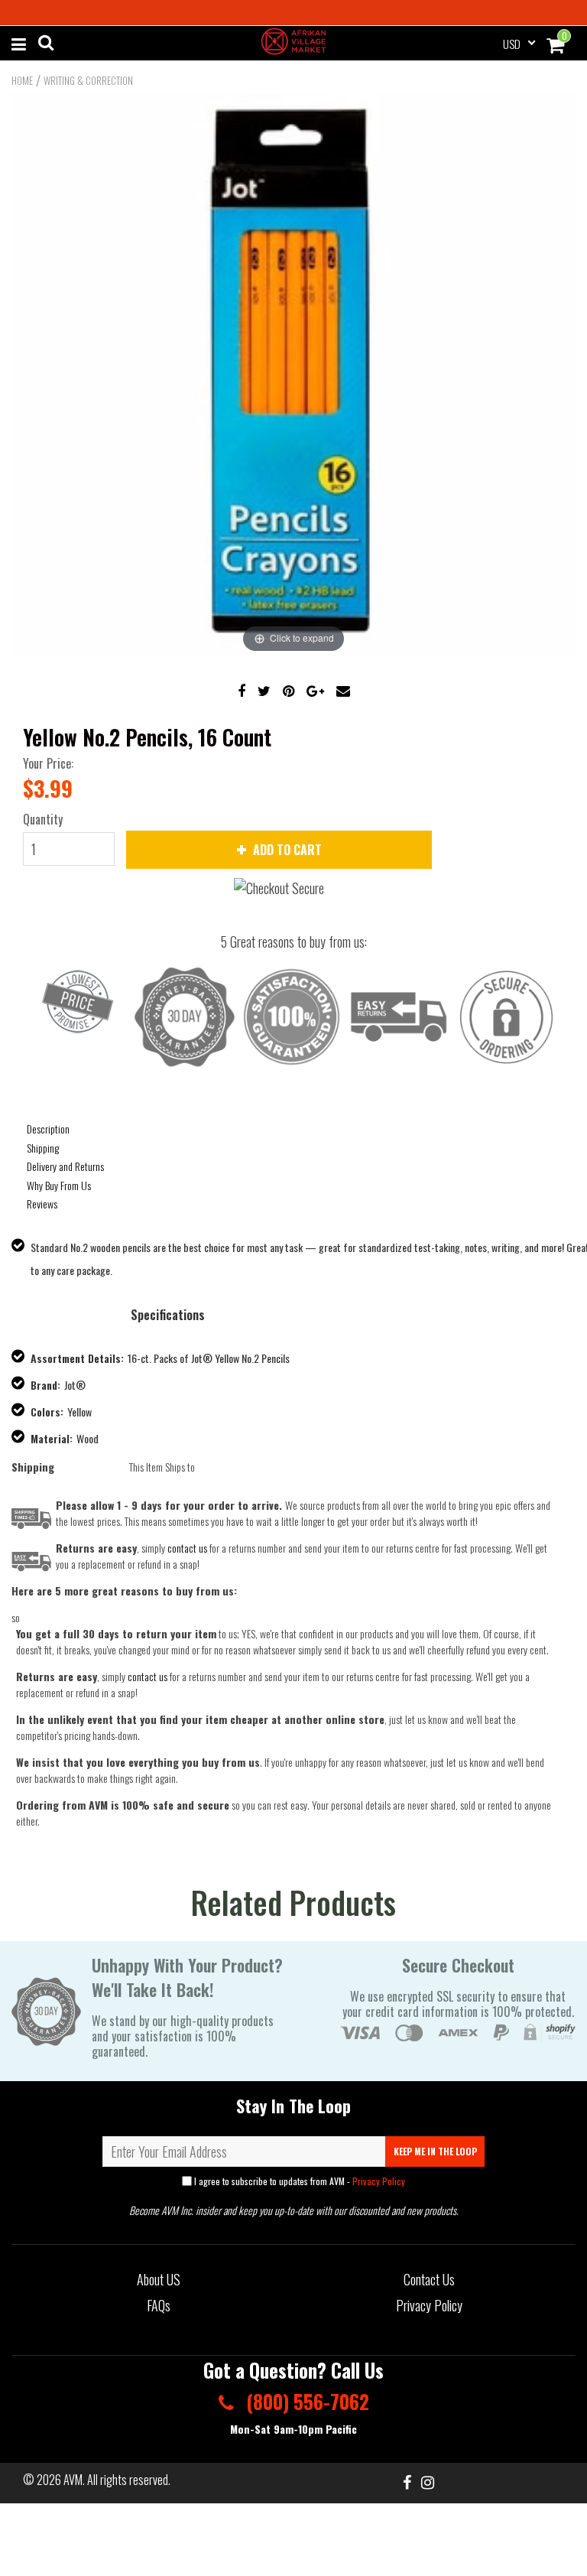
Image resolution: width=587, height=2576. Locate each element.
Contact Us (429, 2279)
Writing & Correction (88, 80)
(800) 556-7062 (305, 2401)
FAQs (159, 2305)
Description (48, 1129)
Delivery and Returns (65, 1166)
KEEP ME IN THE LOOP (435, 2151)
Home (22, 80)
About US (159, 2279)
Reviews (42, 1203)
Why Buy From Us (59, 1185)
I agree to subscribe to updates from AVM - (298, 2181)
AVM (73, 2480)
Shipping (43, 1148)
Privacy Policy (379, 2181)
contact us (148, 1676)
